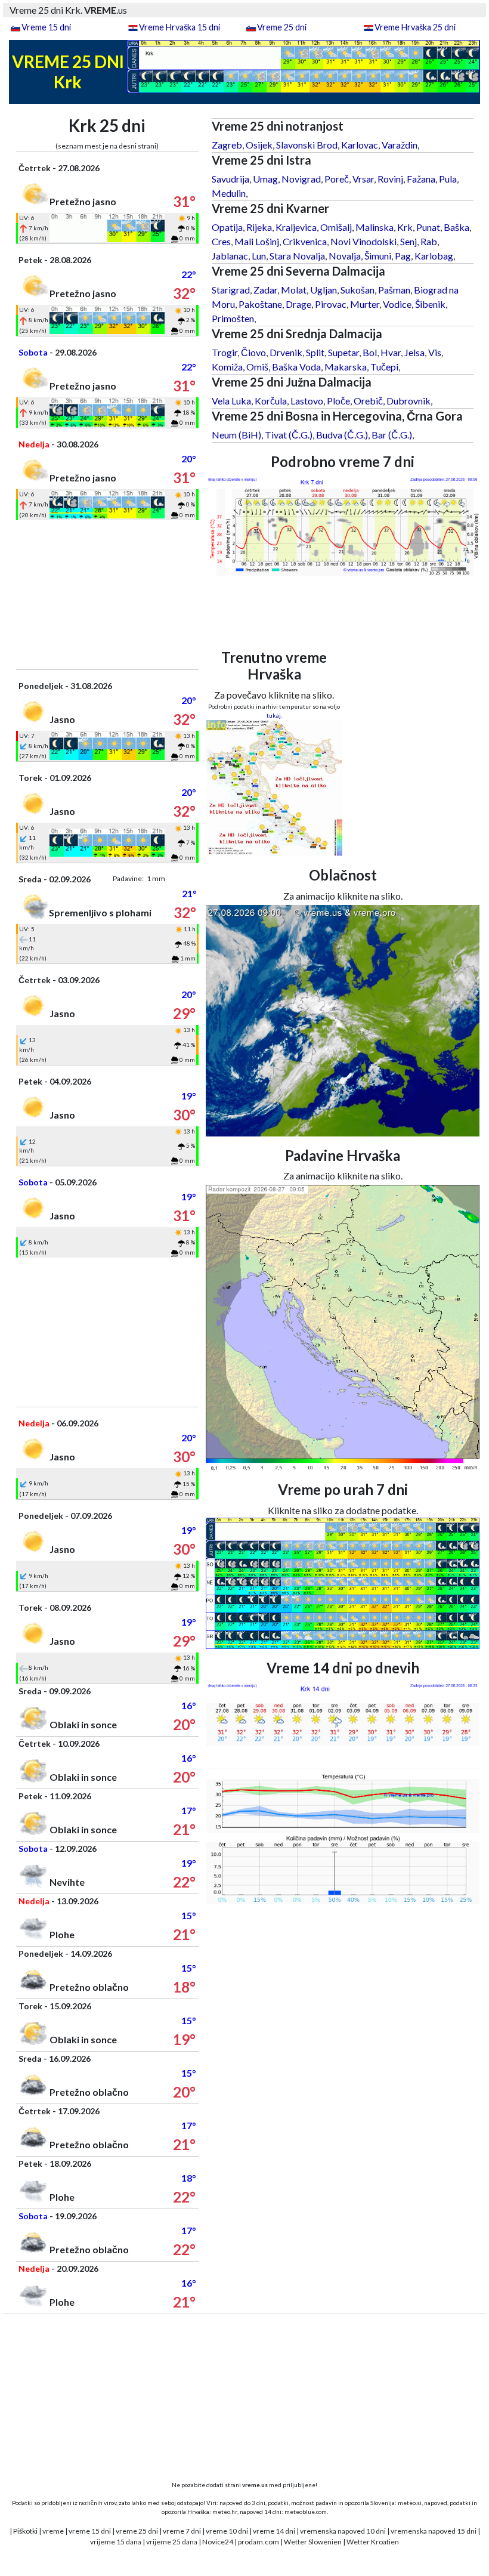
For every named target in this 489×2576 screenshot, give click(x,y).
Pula (448, 179)
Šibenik (430, 304)
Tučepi (384, 367)
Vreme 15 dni (46, 27)
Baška (456, 227)
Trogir (225, 352)
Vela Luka (231, 401)
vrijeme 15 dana (116, 2542)
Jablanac (230, 256)
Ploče (338, 401)
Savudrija (230, 179)
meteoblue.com (306, 2512)
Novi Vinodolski (363, 241)
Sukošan (358, 290)
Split (315, 352)
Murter (365, 304)
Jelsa (414, 352)
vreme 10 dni (227, 2531)
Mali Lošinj (257, 241)
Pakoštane (260, 304)
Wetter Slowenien (313, 2542)
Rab (429, 241)
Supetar (343, 352)
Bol (370, 352)
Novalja (345, 256)
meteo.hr (225, 2512)
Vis (435, 352)
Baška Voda (296, 367)
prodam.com (259, 2542)
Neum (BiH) (236, 435)
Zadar (265, 290)
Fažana (421, 179)
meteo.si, (410, 2503)
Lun (259, 256)
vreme (53, 2531)
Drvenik (286, 352)
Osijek (259, 145)
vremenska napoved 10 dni (343, 2531)
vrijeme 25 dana (172, 2542)
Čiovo (253, 352)
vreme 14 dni (274, 2531)
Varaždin (400, 145)
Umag (265, 179)
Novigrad (301, 179)
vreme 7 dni (182, 2531)
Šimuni (378, 256)
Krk (405, 227)
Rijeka (259, 227)
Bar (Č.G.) (392, 435)
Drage (298, 304)
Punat (428, 227)
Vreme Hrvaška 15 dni (179, 27)
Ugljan (324, 290)
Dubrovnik (408, 401)
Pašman (394, 290)
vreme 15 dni (90, 2531)
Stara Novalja (297, 256)
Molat (294, 290)
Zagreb (227, 145)
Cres (221, 241)
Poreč (337, 179)
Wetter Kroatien (373, 2542)
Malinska (375, 227)
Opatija (227, 227)
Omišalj (336, 227)
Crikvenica (305, 241)
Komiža (227, 367)
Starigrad (231, 290)
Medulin (229, 193)
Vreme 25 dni (282, 27)
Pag (403, 256)
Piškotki (25, 2531)
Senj (408, 241)
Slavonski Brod (307, 145)
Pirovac (331, 304)
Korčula (271, 401)
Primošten (233, 318)
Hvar (391, 352)
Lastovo (307, 401)
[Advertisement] (107, 595)
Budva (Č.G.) (342, 435)
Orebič (368, 401)
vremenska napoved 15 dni (434, 2531)
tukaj (274, 715)
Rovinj (390, 179)
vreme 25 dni (137, 2531)
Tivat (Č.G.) (289, 435)
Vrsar (363, 179)
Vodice (397, 304)
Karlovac (360, 145)
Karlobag (434, 256)
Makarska (346, 367)
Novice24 (218, 2542)
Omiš (257, 367)
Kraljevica (296, 227)
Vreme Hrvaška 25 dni (415, 27)
